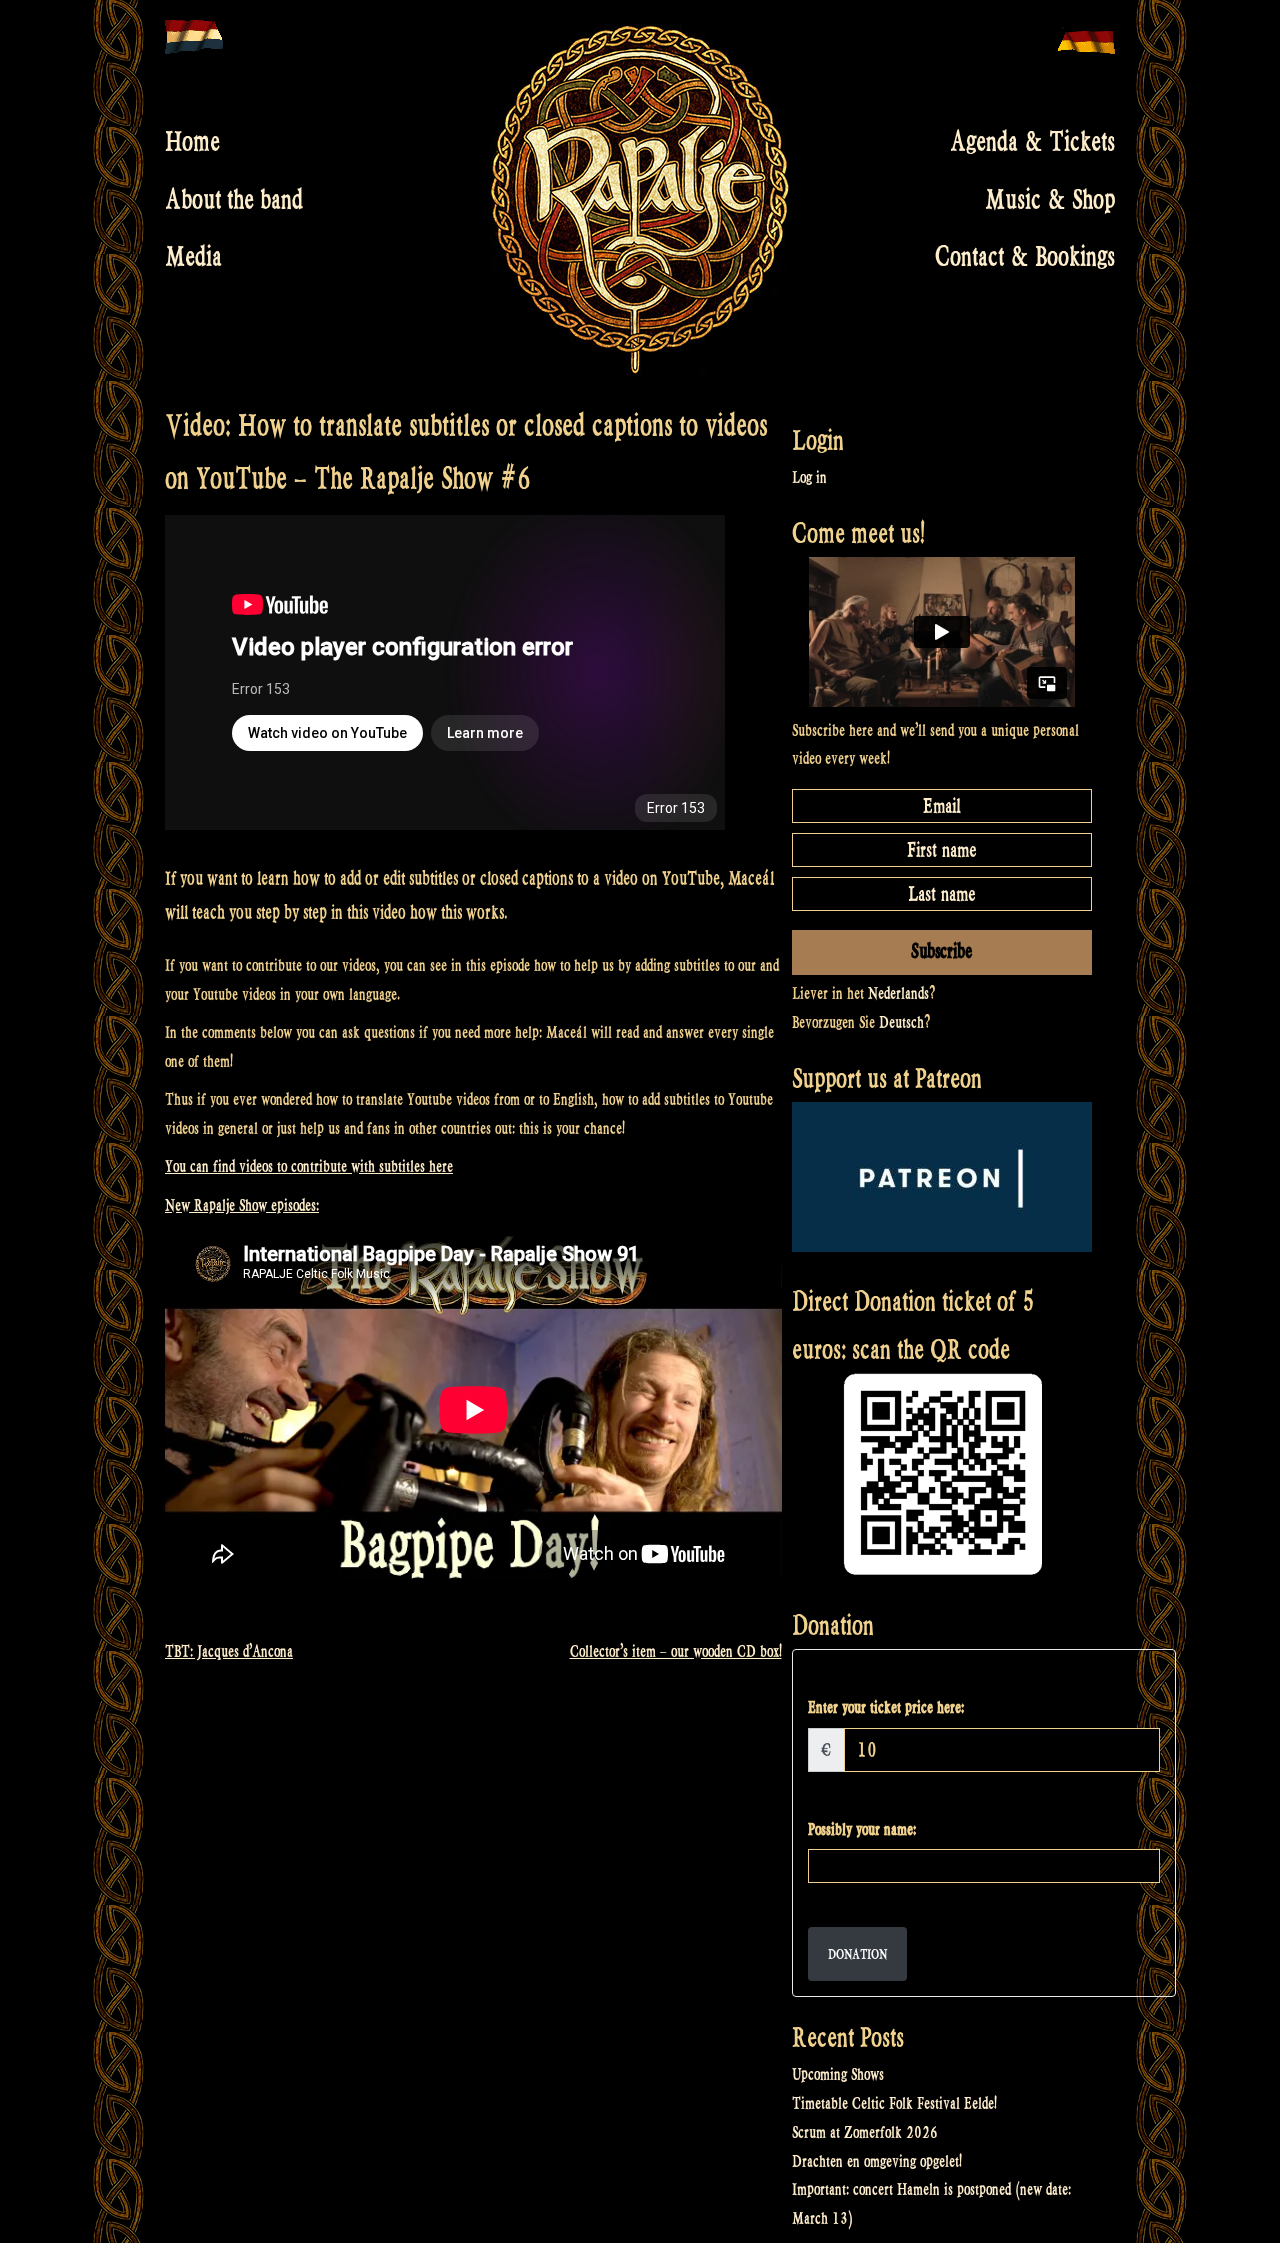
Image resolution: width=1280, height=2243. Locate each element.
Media (193, 257)
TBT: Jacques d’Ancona (229, 1651)
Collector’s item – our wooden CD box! (676, 1651)
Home (192, 142)
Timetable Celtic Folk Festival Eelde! (894, 2103)
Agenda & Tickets (1032, 142)
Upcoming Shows (838, 2074)
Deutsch (901, 1022)
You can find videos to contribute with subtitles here (309, 1166)
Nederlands (898, 993)
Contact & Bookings (1025, 257)
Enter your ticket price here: (886, 1707)
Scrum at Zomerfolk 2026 (865, 2132)
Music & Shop (1050, 199)
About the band (234, 199)
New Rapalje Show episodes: (242, 1205)
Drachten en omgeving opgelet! (877, 2161)
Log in (809, 477)
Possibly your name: (862, 1829)
